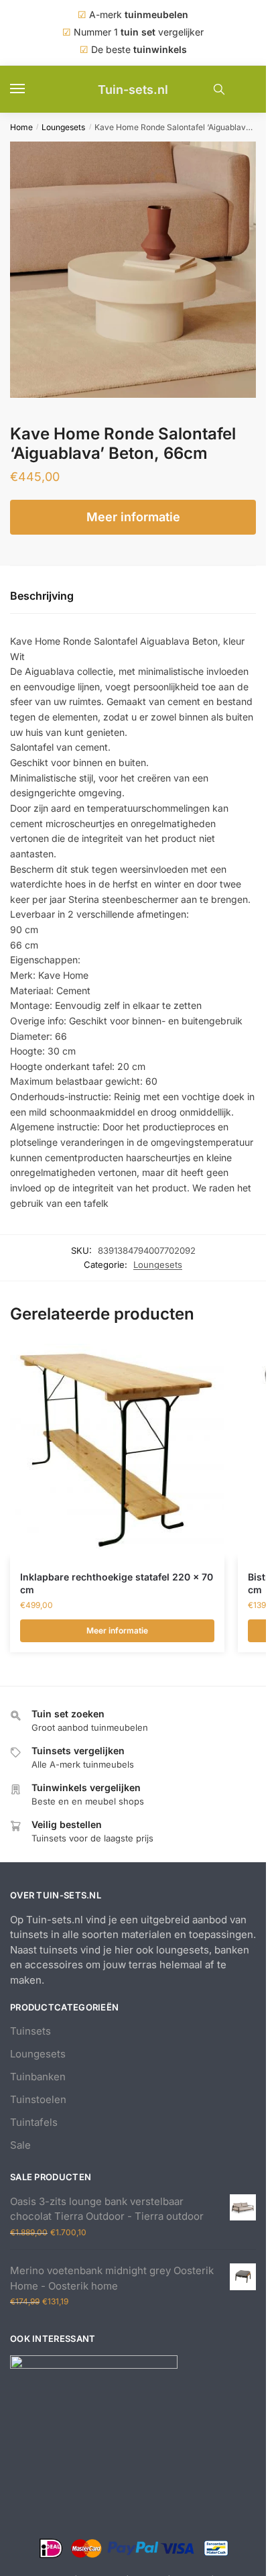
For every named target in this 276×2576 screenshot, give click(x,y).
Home (21, 127)
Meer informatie (133, 517)
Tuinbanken (38, 2077)
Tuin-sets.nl (133, 90)
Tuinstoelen (38, 2099)
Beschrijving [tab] (42, 596)
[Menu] (30, 89)
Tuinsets (30, 2031)
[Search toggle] (219, 89)
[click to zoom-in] (138, 270)
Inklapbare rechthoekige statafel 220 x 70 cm (117, 1583)
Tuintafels (34, 2122)
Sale (20, 2145)
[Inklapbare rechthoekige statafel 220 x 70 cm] (117, 1451)
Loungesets (63, 127)
